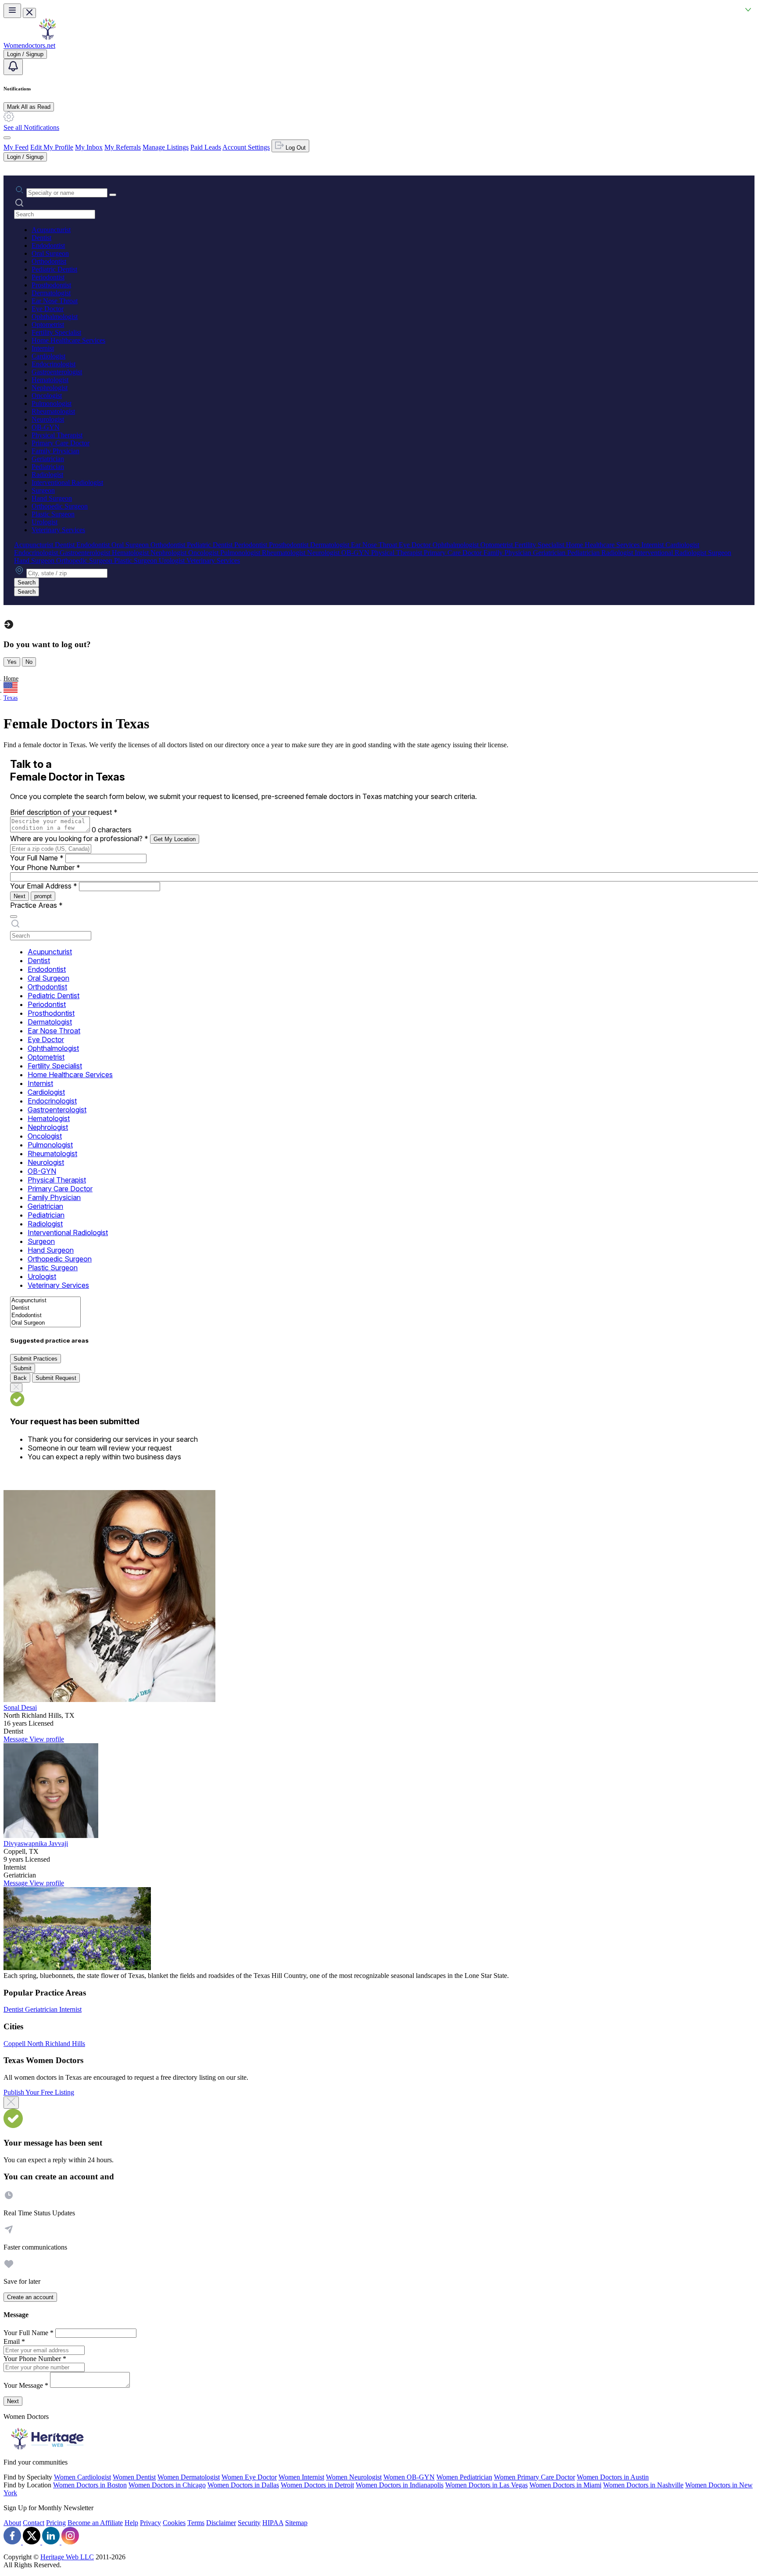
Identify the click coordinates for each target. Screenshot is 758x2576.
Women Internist (301, 2477)
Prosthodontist (51, 285)
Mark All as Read (29, 107)
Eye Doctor (48, 309)
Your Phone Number (45, 867)
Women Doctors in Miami (565, 2485)
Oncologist (47, 396)
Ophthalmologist (55, 317)
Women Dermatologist (189, 2477)
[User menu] (7, 138)
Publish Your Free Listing (39, 2092)
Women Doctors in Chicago (167, 2485)
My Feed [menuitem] (16, 147)
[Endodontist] (45, 1316)
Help (131, 2523)
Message (16, 1739)
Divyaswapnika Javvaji (36, 1843)
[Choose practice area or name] (113, 195)
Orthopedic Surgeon (60, 506)
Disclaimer (221, 2523)
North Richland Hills (56, 2044)
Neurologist (48, 419)
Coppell (15, 2044)
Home (11, 679)
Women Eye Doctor (249, 2477)
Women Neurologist (354, 2477)
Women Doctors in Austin (613, 2477)
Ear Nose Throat (55, 301)
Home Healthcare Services (68, 340)
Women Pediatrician (464, 2477)
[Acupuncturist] (45, 1301)
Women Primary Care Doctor (535, 2477)
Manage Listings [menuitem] (166, 147)
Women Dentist (134, 2477)
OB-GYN (46, 427)
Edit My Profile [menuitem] (52, 147)
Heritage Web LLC (67, 2557)
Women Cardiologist (82, 2477)
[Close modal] (11, 2103)
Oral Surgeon (50, 253)
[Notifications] (13, 67)
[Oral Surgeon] (45, 1323)
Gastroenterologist (57, 372)
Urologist (45, 522)
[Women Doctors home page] (47, 38)
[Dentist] (45, 1308)
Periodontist (48, 277)
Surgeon (43, 490)
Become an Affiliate (95, 2523)
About (12, 2523)
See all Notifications (31, 127)
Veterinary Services (58, 530)
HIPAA (273, 2523)
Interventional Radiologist (67, 482)
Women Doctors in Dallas (243, 2485)
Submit (23, 1368)
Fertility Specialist (56, 332)
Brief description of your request (64, 812)
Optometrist (48, 324)
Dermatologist (51, 293)
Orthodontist (49, 261)
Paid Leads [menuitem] (206, 147)
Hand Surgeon (52, 498)
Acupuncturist (51, 230)
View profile (47, 1739)
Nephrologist (50, 388)
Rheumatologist (53, 411)
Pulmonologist (52, 403)
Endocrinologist (54, 364)
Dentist (41, 238)
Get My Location (175, 839)
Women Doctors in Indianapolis (400, 2485)
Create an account (30, 2297)
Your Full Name (37, 858)
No (29, 662)
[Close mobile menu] (29, 13)
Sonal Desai (20, 1707)
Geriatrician (48, 459)
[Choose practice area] (14, 917)
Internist (43, 348)
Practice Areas (36, 905)
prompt (43, 896)
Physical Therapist (57, 435)
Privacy (150, 2523)
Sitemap (296, 2523)
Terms (196, 2523)
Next (20, 896)
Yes (12, 662)
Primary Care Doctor (61, 443)
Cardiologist (48, 356)
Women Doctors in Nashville (643, 2485)
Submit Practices (36, 1359)
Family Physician (55, 451)
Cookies (174, 2523)
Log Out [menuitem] (295, 148)
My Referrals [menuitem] (123, 147)
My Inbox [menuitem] (89, 147)
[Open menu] (12, 11)
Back (20, 1378)
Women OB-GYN (409, 2477)
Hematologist (50, 380)
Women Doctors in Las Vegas (486, 2485)
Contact (34, 2523)
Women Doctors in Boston (90, 2485)
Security (249, 2523)
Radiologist (47, 475)
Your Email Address (44, 886)
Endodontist (48, 245)
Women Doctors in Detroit (317, 2485)
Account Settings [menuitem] (246, 147)
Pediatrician (48, 467)
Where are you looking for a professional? (79, 838)
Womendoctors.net (29, 45)
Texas (11, 698)
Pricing (56, 2523)
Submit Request (56, 1378)
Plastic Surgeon (53, 514)
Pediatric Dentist (54, 269)
